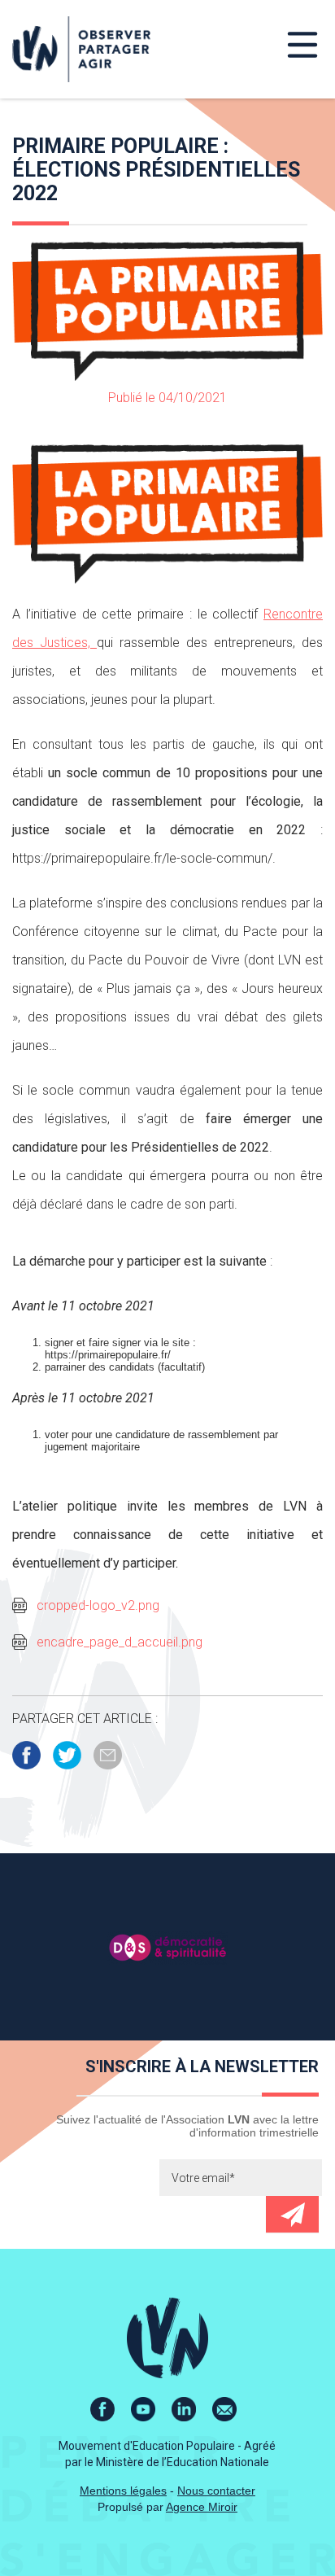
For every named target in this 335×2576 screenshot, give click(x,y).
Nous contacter (216, 2491)
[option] (167, 1947)
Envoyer (292, 2214)
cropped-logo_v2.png (98, 1605)
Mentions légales (123, 2491)
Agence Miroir (202, 2507)
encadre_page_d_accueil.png (120, 1642)
